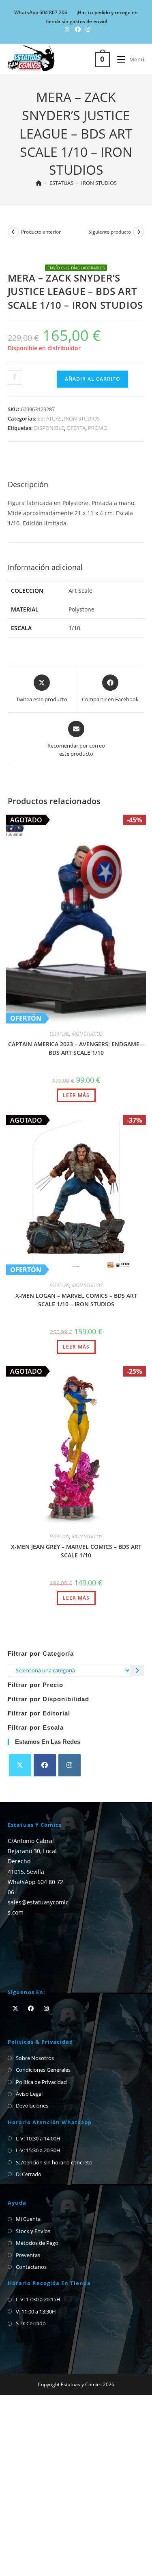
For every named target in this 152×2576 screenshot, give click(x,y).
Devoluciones (32, 2105)
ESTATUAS (50, 418)
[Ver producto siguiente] (139, 232)
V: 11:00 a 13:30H (36, 2311)
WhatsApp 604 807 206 (41, 12)
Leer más (76, 1095)
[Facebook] (45, 1765)
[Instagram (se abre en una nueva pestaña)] (87, 29)
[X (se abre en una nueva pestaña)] (67, 29)
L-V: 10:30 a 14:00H (38, 2138)
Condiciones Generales (43, 2070)
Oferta (76, 428)
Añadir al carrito (92, 379)
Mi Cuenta (28, 2219)
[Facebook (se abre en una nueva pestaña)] (78, 29)
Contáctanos (31, 2267)
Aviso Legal (29, 2094)
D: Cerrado (29, 2174)
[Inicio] (39, 183)
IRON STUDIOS (99, 183)
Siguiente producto (110, 232)
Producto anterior (41, 232)
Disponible (49, 428)
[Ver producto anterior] (13, 232)
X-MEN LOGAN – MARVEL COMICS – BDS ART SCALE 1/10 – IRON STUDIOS (76, 1300)
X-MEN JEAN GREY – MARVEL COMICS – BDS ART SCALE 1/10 (76, 1551)
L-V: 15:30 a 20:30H (38, 2150)
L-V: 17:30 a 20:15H (38, 2299)
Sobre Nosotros (35, 2058)
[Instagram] (70, 1765)
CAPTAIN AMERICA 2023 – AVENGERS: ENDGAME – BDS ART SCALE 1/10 (76, 1048)
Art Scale (80, 591)
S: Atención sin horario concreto (54, 2162)
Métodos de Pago (37, 2243)
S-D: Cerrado (31, 2323)
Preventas (28, 2255)
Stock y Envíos (33, 2231)
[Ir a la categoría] (138, 1671)
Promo (98, 428)
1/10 (74, 628)
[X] (20, 1765)
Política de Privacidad (41, 2082)
